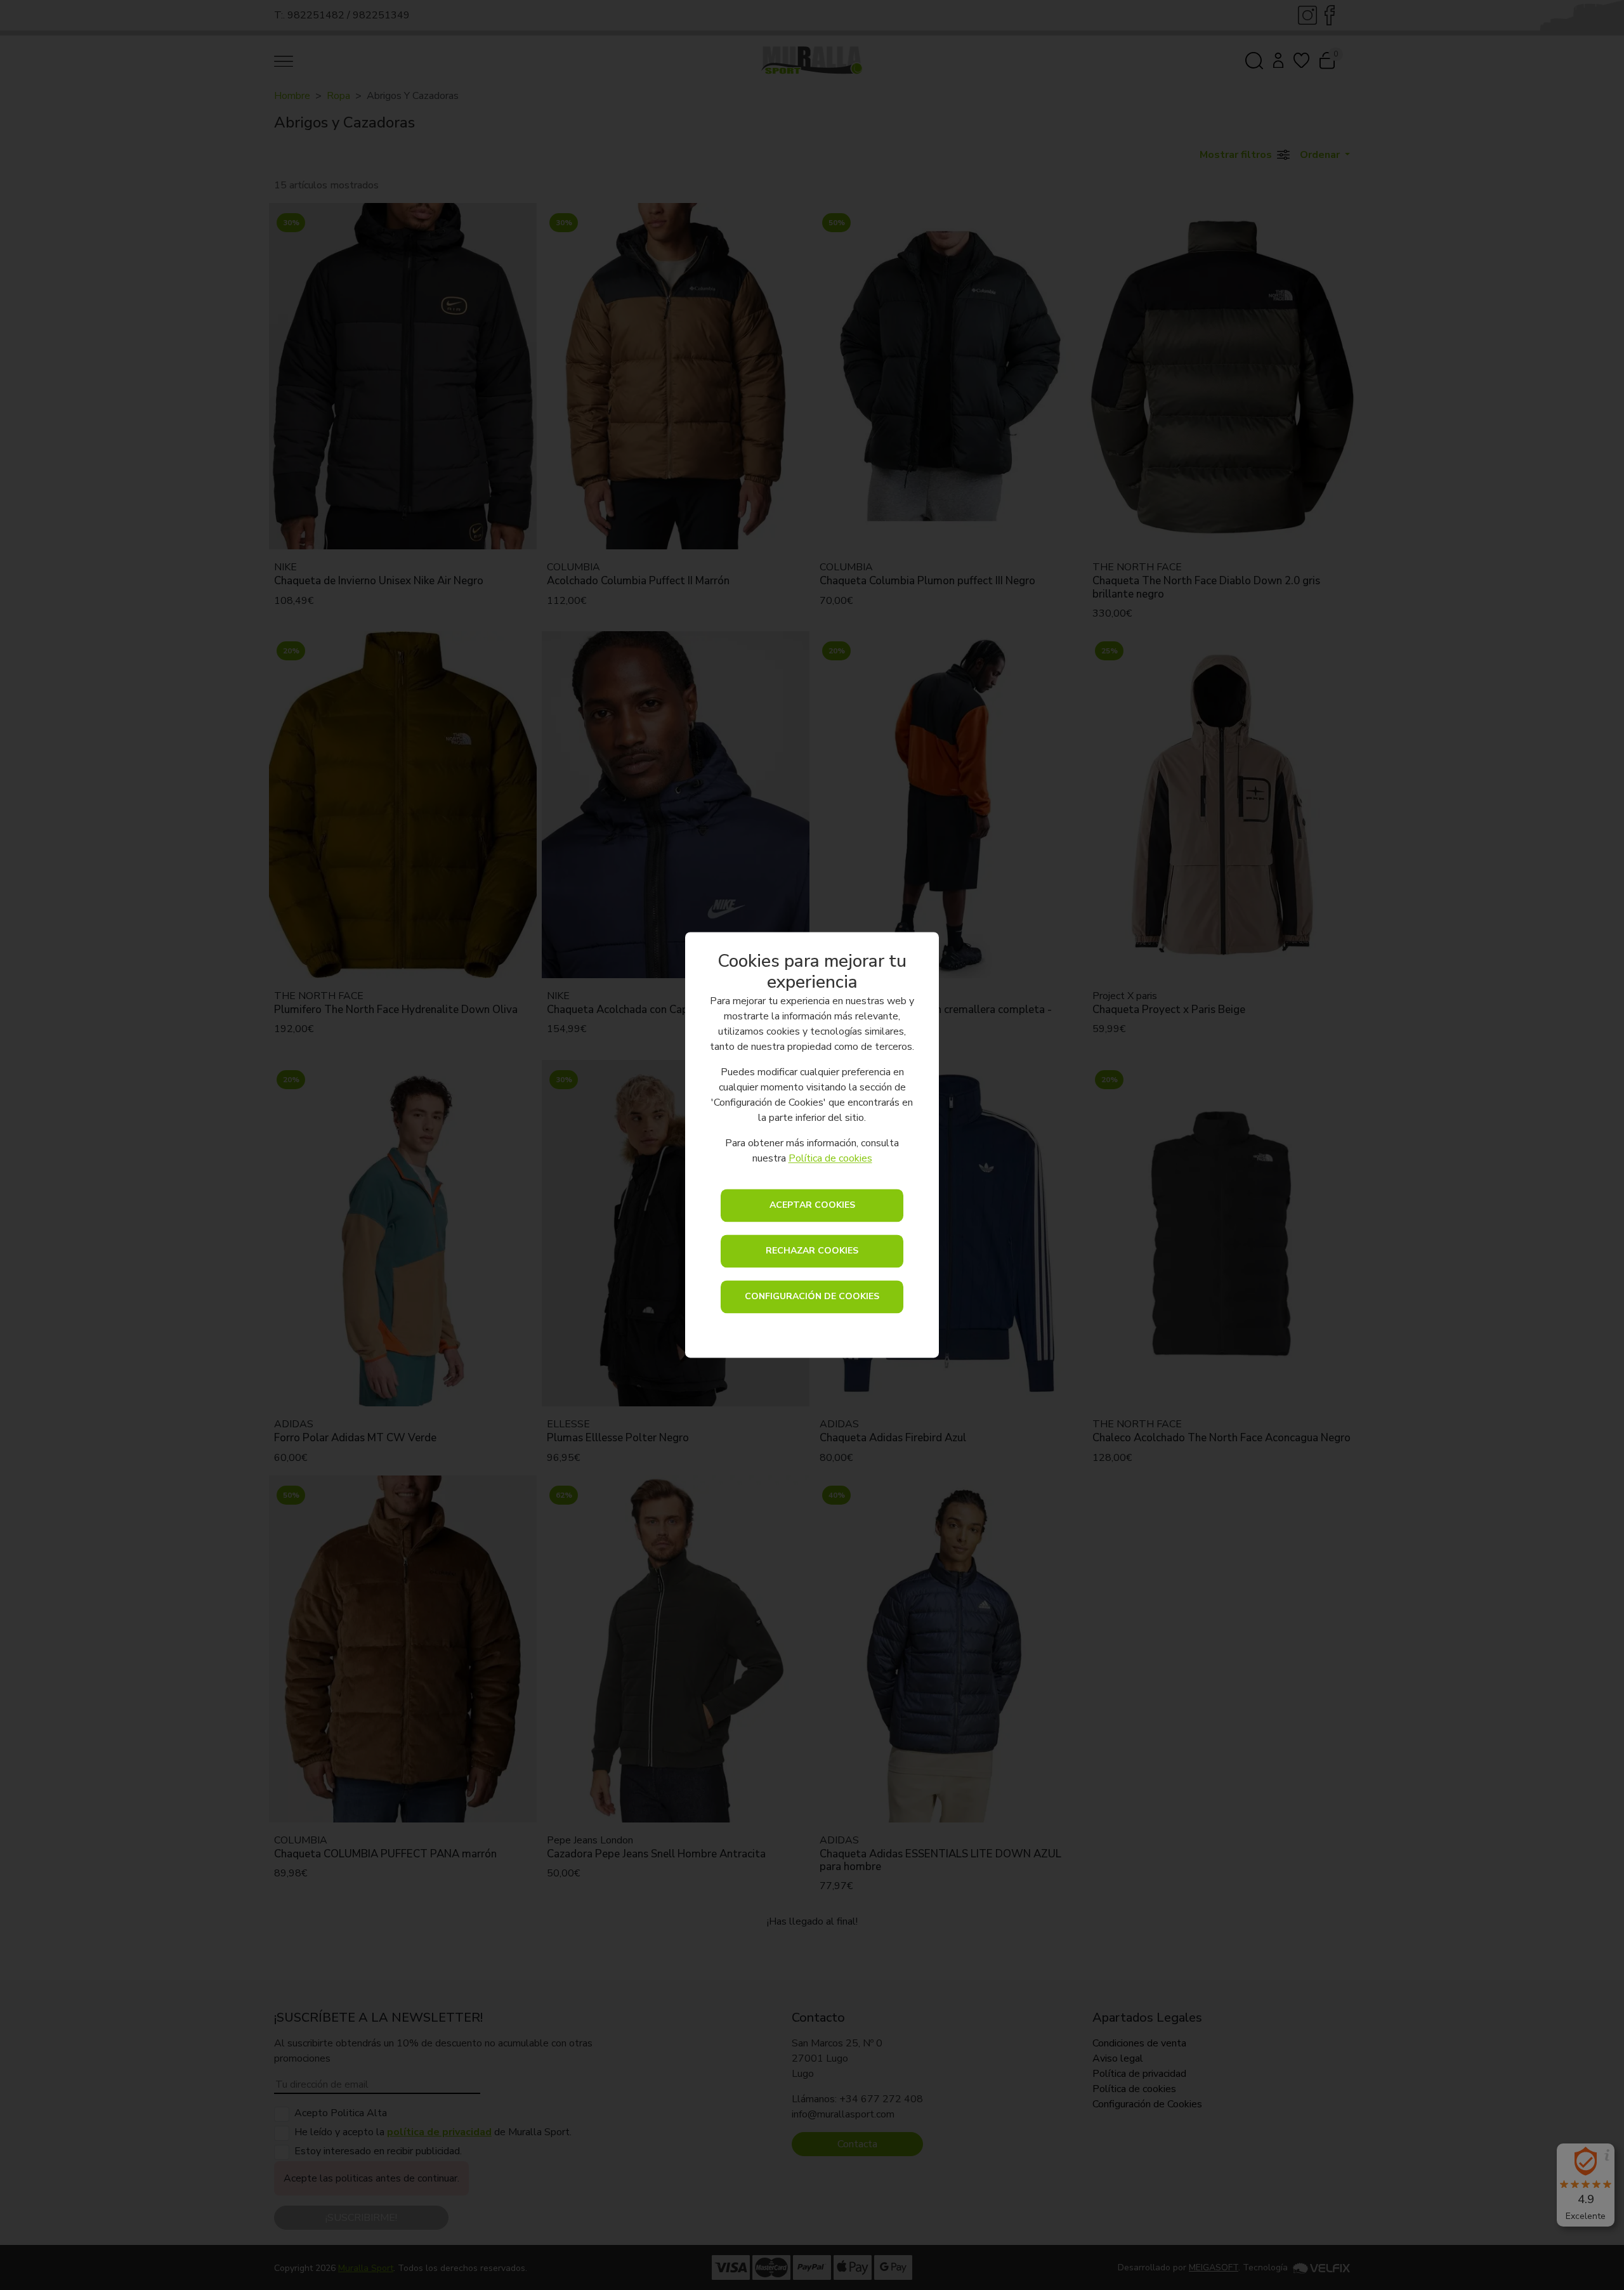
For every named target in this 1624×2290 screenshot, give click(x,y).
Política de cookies (830, 1159)
